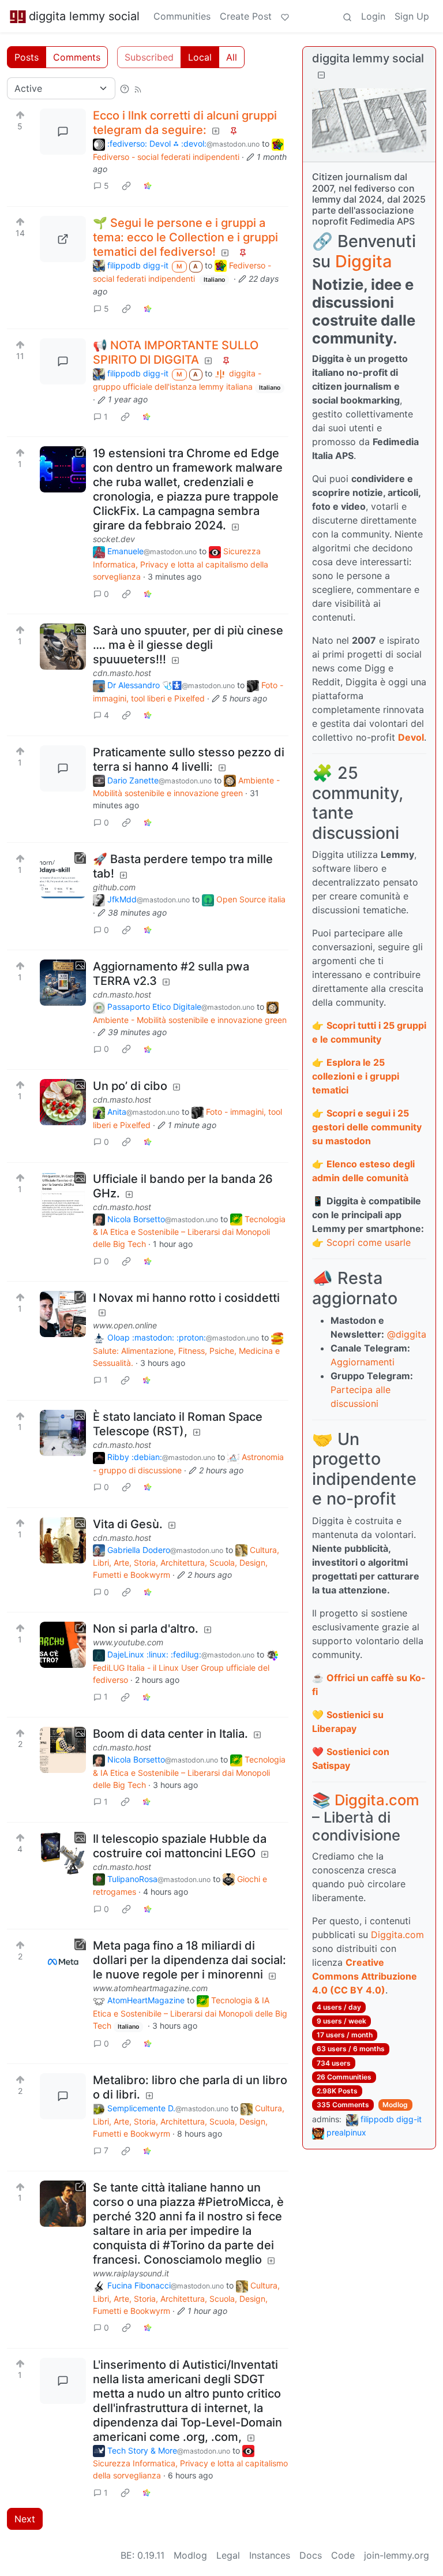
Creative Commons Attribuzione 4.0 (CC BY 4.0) (365, 1976)
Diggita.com (377, 1800)
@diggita (407, 1334)
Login (373, 16)
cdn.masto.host (122, 673)
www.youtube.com (128, 1642)
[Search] (347, 16)
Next (25, 2519)
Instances (270, 2555)
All (232, 57)
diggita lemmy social (84, 16)
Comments (77, 57)
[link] (126, 186)
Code (343, 2555)
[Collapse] (321, 75)
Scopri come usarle (369, 1242)
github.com (114, 887)
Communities (182, 16)
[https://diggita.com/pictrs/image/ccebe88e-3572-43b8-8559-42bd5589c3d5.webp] (63, 239)
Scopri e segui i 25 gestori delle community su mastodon (367, 1127)
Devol (411, 737)
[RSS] (138, 88)
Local (200, 57)
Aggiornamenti (363, 1362)
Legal (228, 2555)
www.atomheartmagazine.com (150, 1988)
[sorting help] (125, 88)
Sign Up (412, 16)
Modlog (395, 2105)
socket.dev (114, 539)
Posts (27, 57)
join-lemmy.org (397, 2555)
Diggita (363, 261)
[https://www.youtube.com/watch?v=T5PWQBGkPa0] (63, 1645)
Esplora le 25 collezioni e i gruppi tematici (356, 1076)
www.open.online (125, 1325)
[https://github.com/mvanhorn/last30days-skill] (63, 875)
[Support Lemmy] (285, 16)
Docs (311, 2555)
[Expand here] (63, 647)
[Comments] (63, 132)
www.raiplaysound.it (131, 2273)
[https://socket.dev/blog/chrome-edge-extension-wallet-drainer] (63, 469)
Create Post (246, 16)
